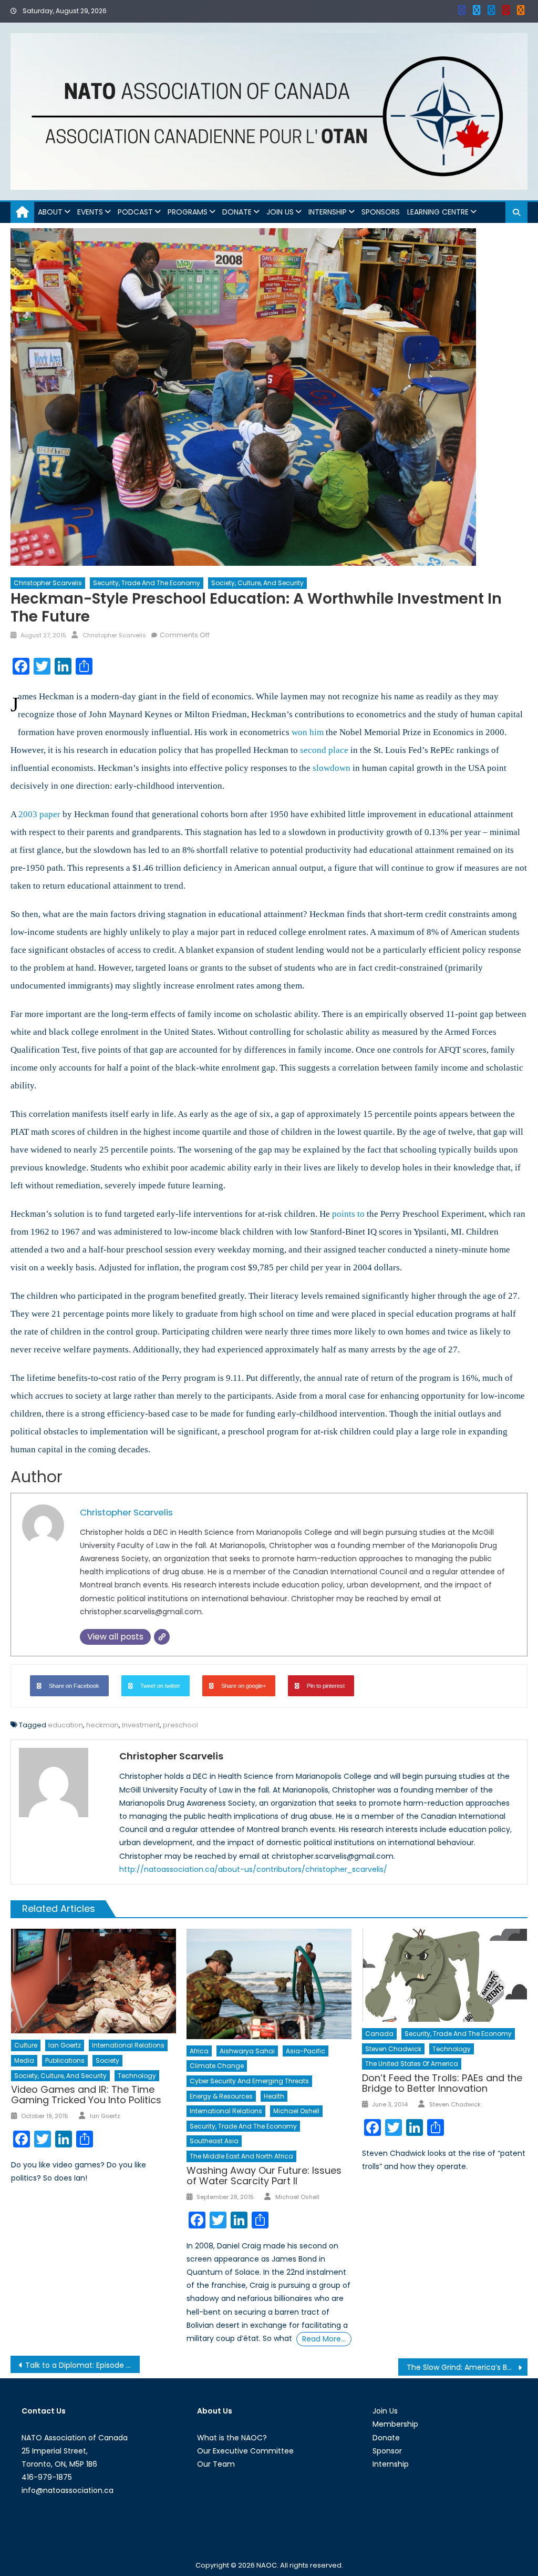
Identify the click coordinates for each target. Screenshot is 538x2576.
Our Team (216, 2464)
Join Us (280, 212)
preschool (180, 1725)
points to (348, 1214)
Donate (237, 212)
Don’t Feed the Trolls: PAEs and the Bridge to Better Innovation (442, 2083)
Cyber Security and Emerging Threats (249, 2081)
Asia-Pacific (306, 2051)
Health (274, 2096)
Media (24, 2060)
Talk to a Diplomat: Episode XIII (80, 2365)
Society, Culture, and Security (257, 583)
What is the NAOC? (232, 2438)
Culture (26, 2045)
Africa (199, 2051)
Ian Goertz (65, 2045)
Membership (395, 2424)
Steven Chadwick (393, 2049)
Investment (141, 1725)
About (50, 212)
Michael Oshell (296, 2111)
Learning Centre (438, 212)
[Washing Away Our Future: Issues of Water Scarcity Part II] (269, 1984)
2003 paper (39, 814)
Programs (188, 212)
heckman (102, 1725)
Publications (65, 2060)
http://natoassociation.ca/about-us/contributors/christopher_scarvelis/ (253, 1869)
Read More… (324, 2339)
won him (308, 732)
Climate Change (217, 2066)
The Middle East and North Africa (241, 2156)
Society (107, 2060)
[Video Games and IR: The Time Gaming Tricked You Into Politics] (94, 1981)
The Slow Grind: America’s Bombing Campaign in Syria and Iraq (467, 2367)
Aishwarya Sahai (247, 2051)
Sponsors (381, 212)
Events (90, 212)
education (65, 1725)
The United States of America (412, 2064)
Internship (328, 212)
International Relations (128, 2045)
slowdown (332, 768)
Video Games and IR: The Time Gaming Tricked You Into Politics (86, 2095)
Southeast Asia (214, 2141)
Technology (137, 2076)
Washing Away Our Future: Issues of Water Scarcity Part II (264, 2176)
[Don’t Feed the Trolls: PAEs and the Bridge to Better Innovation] (444, 1975)
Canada (379, 2034)
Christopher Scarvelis (48, 583)
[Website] (162, 1637)
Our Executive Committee (245, 2451)
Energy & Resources (221, 2096)
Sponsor (387, 2451)
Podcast (135, 212)
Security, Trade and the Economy (147, 583)
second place (324, 750)
